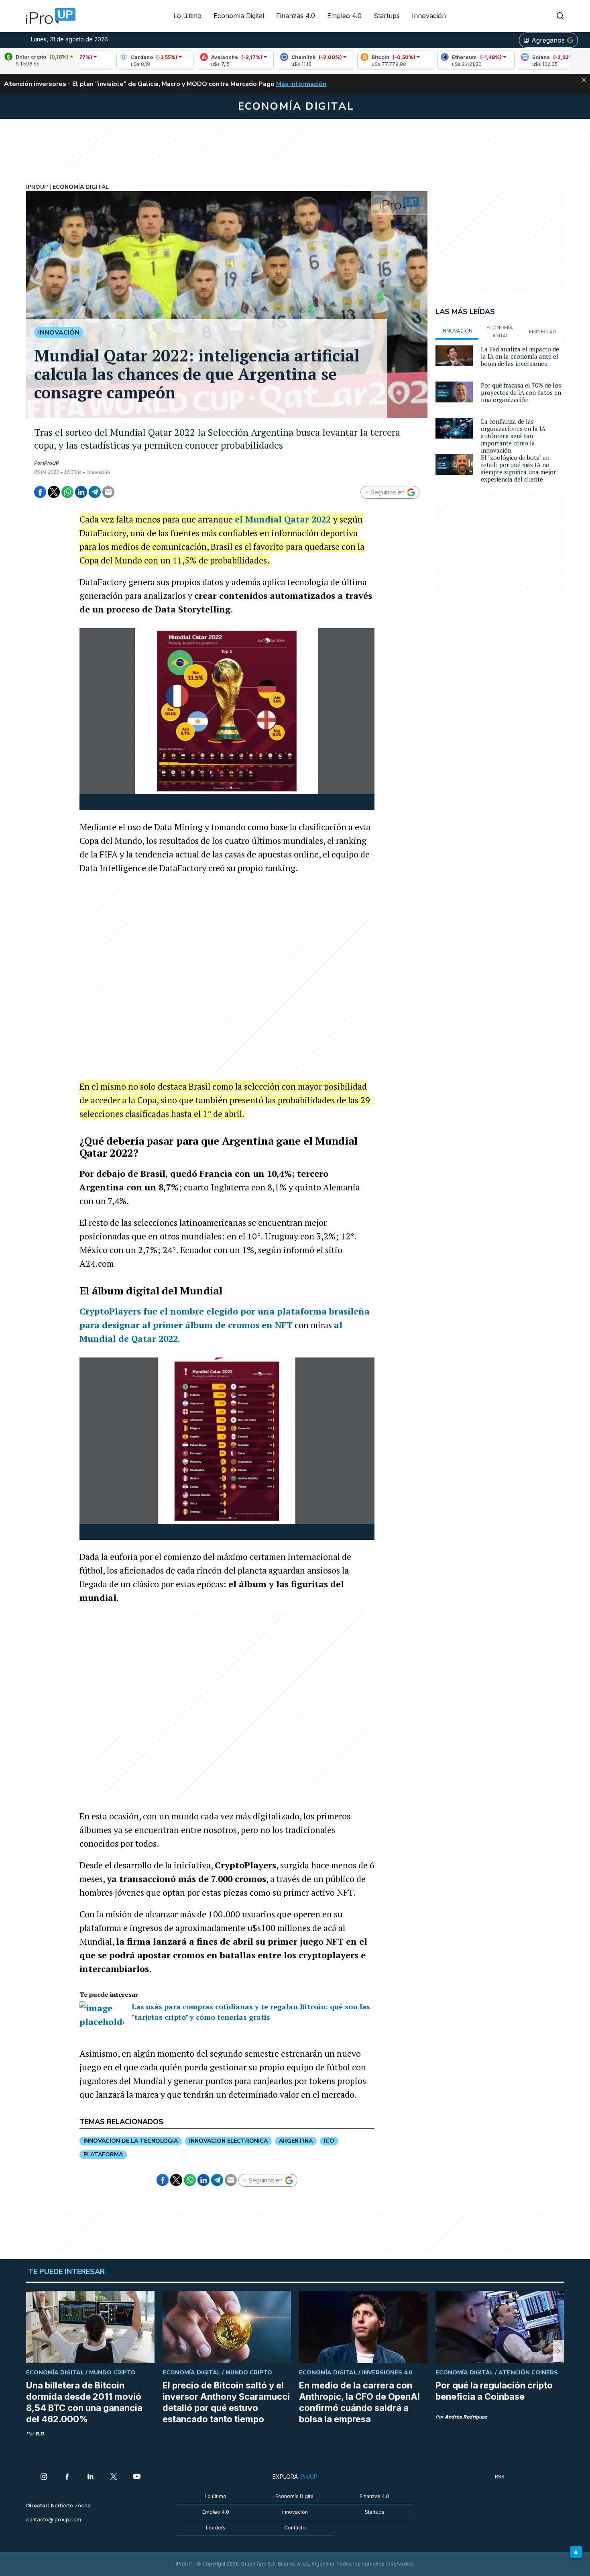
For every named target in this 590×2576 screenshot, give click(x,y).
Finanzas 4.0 (296, 16)
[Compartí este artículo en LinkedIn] (81, 492)
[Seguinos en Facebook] (67, 2477)
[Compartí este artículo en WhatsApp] (67, 492)
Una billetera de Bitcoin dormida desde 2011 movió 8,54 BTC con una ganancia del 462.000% (84, 2402)
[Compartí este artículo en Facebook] (40, 492)
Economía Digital (239, 16)
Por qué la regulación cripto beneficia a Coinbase (494, 2391)
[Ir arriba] (576, 2552)
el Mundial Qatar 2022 (284, 519)
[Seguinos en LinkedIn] (90, 2477)
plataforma (103, 2154)
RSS (500, 2477)
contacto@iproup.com (54, 2520)
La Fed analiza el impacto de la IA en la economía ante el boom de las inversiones (520, 356)
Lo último (187, 16)
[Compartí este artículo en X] (54, 492)
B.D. (40, 2434)
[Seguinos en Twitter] (114, 2477)
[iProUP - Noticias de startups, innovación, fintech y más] (48, 16)
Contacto (295, 2528)
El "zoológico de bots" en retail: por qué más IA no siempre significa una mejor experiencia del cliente (518, 468)
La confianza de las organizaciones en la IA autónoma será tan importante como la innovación (513, 436)
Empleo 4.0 (344, 16)
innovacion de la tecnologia (131, 2141)
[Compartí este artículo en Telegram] (95, 492)
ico (329, 2141)
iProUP (51, 463)
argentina (296, 2141)
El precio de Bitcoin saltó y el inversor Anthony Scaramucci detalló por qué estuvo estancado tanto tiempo (226, 2402)
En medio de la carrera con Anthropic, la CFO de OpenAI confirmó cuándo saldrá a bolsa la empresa (359, 2402)
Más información (301, 84)
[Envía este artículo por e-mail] (108, 492)
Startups (387, 16)
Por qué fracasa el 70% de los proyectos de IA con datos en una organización (521, 392)
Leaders (216, 2528)
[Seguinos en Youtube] (137, 2477)
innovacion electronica (228, 2141)
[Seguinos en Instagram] (44, 2477)
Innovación (429, 16)
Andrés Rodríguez (466, 2417)
